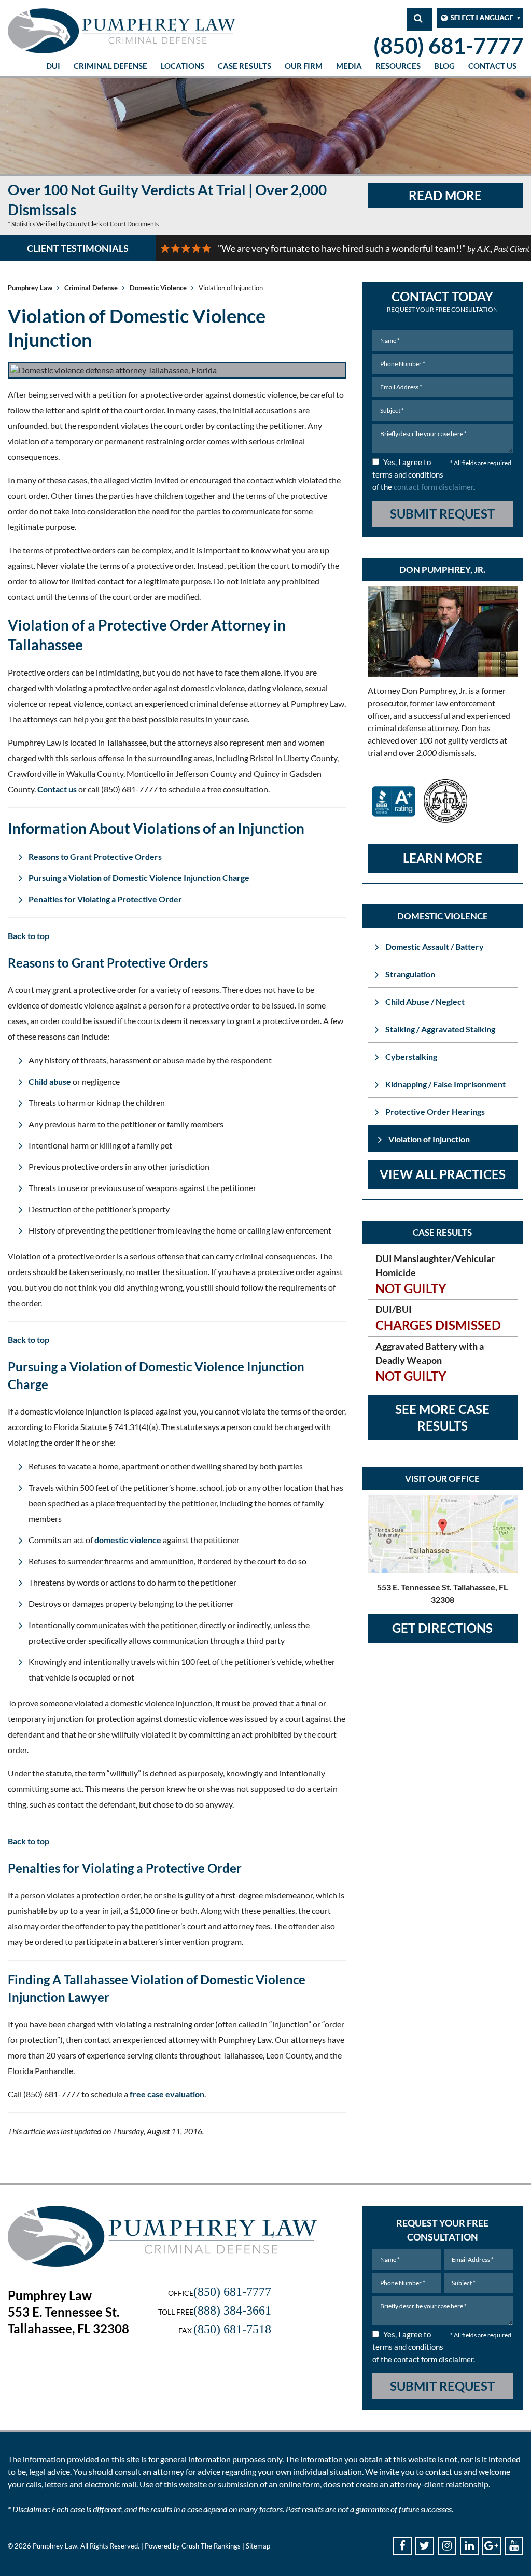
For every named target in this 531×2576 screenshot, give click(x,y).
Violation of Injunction (429, 1139)
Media (349, 66)
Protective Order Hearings (435, 1111)
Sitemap (258, 2546)
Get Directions (442, 1628)
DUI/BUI (438, 1318)
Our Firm (304, 66)
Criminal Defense (110, 66)
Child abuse (50, 1081)
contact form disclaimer (434, 487)
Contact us (57, 789)
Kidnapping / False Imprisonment (445, 1084)
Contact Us (492, 66)
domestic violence (128, 1540)
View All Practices (443, 1174)
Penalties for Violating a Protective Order (105, 899)
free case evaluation (167, 2094)
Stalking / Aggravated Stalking (440, 1029)
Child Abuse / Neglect (425, 1002)
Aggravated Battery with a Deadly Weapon (430, 1362)
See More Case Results (442, 1417)
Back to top (29, 936)
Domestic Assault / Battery (435, 947)
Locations (183, 66)
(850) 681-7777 (448, 46)
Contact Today (442, 301)
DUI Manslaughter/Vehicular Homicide (435, 1274)
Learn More (443, 858)
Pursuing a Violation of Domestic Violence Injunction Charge (139, 878)
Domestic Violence (158, 288)
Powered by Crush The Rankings (193, 2546)
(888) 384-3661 (232, 2311)
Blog (444, 66)
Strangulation (410, 974)
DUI (53, 66)
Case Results (244, 66)
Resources (398, 66)
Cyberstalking (411, 1056)
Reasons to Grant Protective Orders (95, 856)
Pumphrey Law (30, 288)
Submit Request (442, 514)
